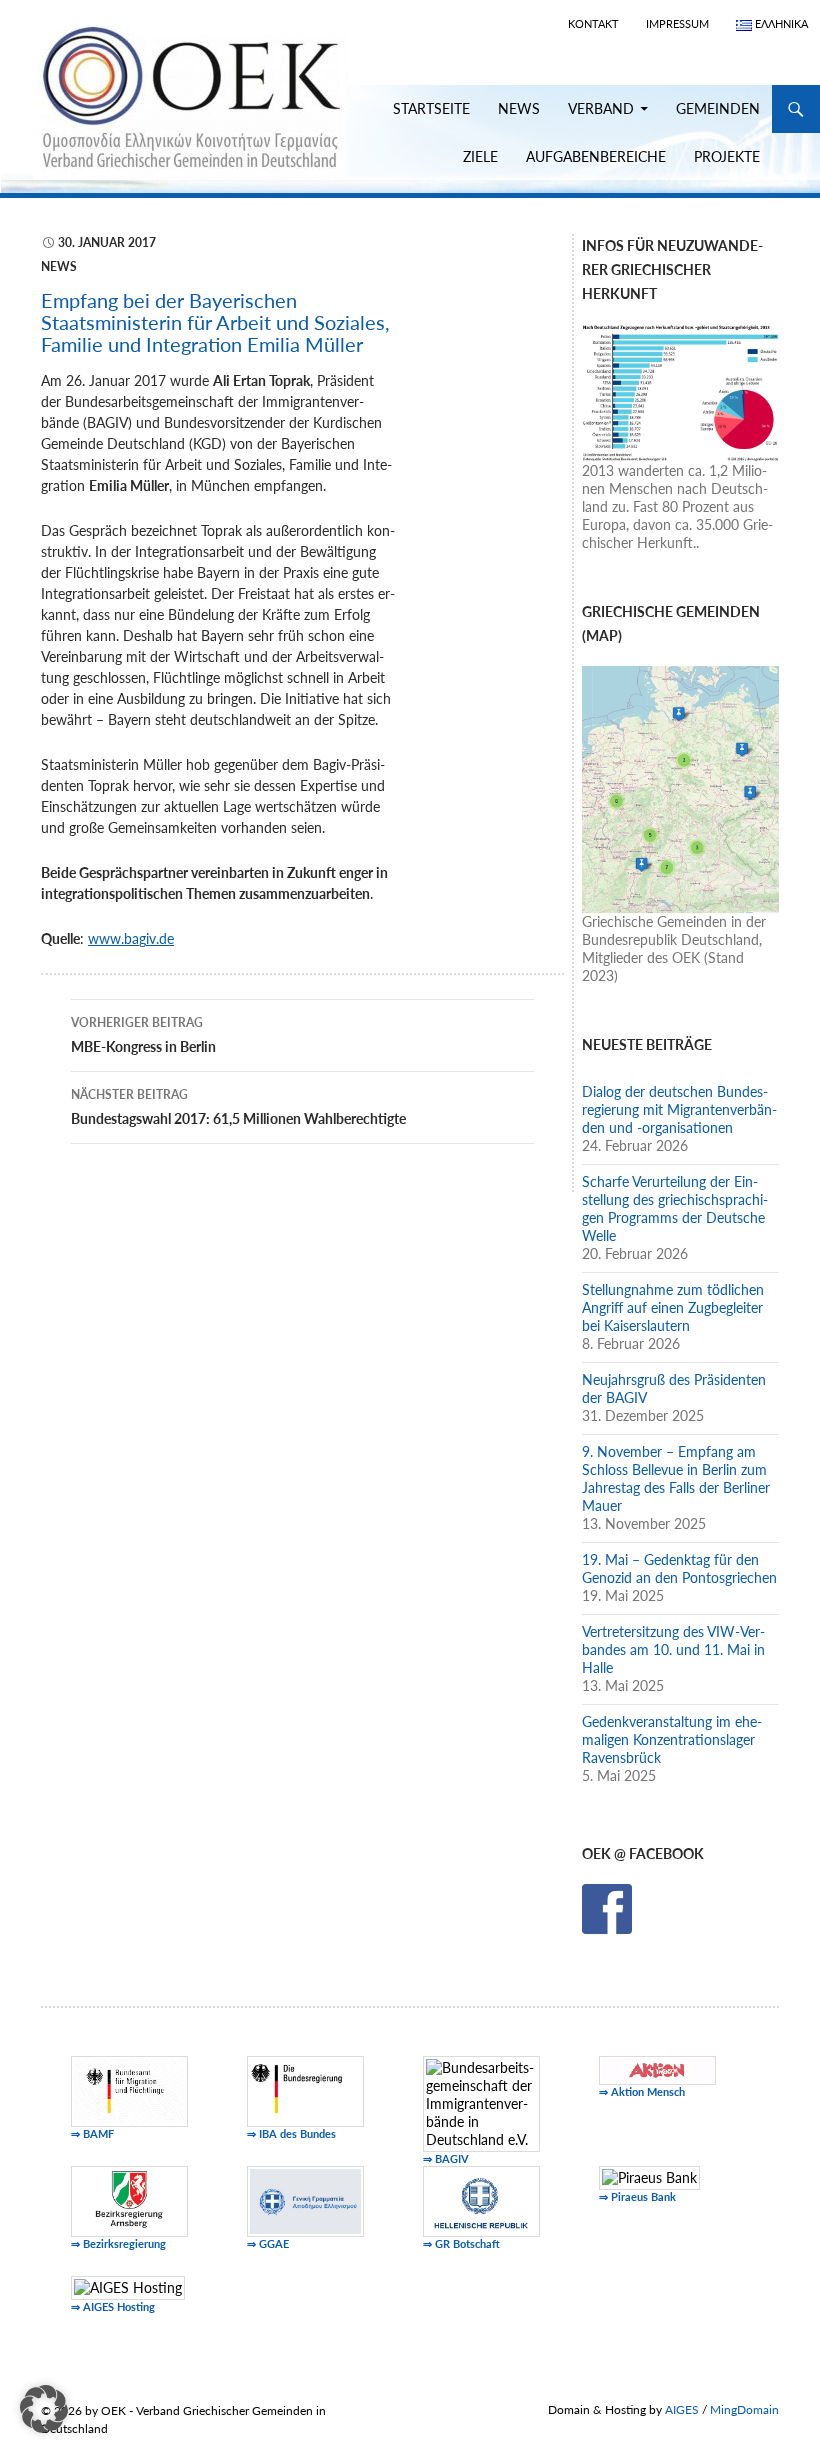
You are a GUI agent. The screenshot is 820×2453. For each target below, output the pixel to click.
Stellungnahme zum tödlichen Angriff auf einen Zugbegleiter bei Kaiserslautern (673, 1307)
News (519, 108)
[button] (44, 2409)
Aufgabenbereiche (596, 156)
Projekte (727, 156)
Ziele (480, 156)
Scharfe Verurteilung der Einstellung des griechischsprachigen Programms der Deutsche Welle (675, 1208)
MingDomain (744, 2409)
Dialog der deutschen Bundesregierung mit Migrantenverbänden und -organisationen (679, 1109)
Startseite (431, 108)
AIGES (682, 2409)
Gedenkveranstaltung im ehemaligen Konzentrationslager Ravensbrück (672, 1739)
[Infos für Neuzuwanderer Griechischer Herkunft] (680, 390)
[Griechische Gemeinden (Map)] (680, 787)
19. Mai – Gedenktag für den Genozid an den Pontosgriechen (679, 1568)
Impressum (677, 23)
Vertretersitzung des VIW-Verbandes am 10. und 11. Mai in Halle (673, 1649)
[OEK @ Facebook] (607, 1906)
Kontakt (593, 23)
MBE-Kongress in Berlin (143, 1035)
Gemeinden (718, 108)
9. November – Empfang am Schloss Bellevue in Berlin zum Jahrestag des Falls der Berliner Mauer (676, 1478)
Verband (601, 108)
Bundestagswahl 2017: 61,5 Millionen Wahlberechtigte (238, 1107)
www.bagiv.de (131, 938)
